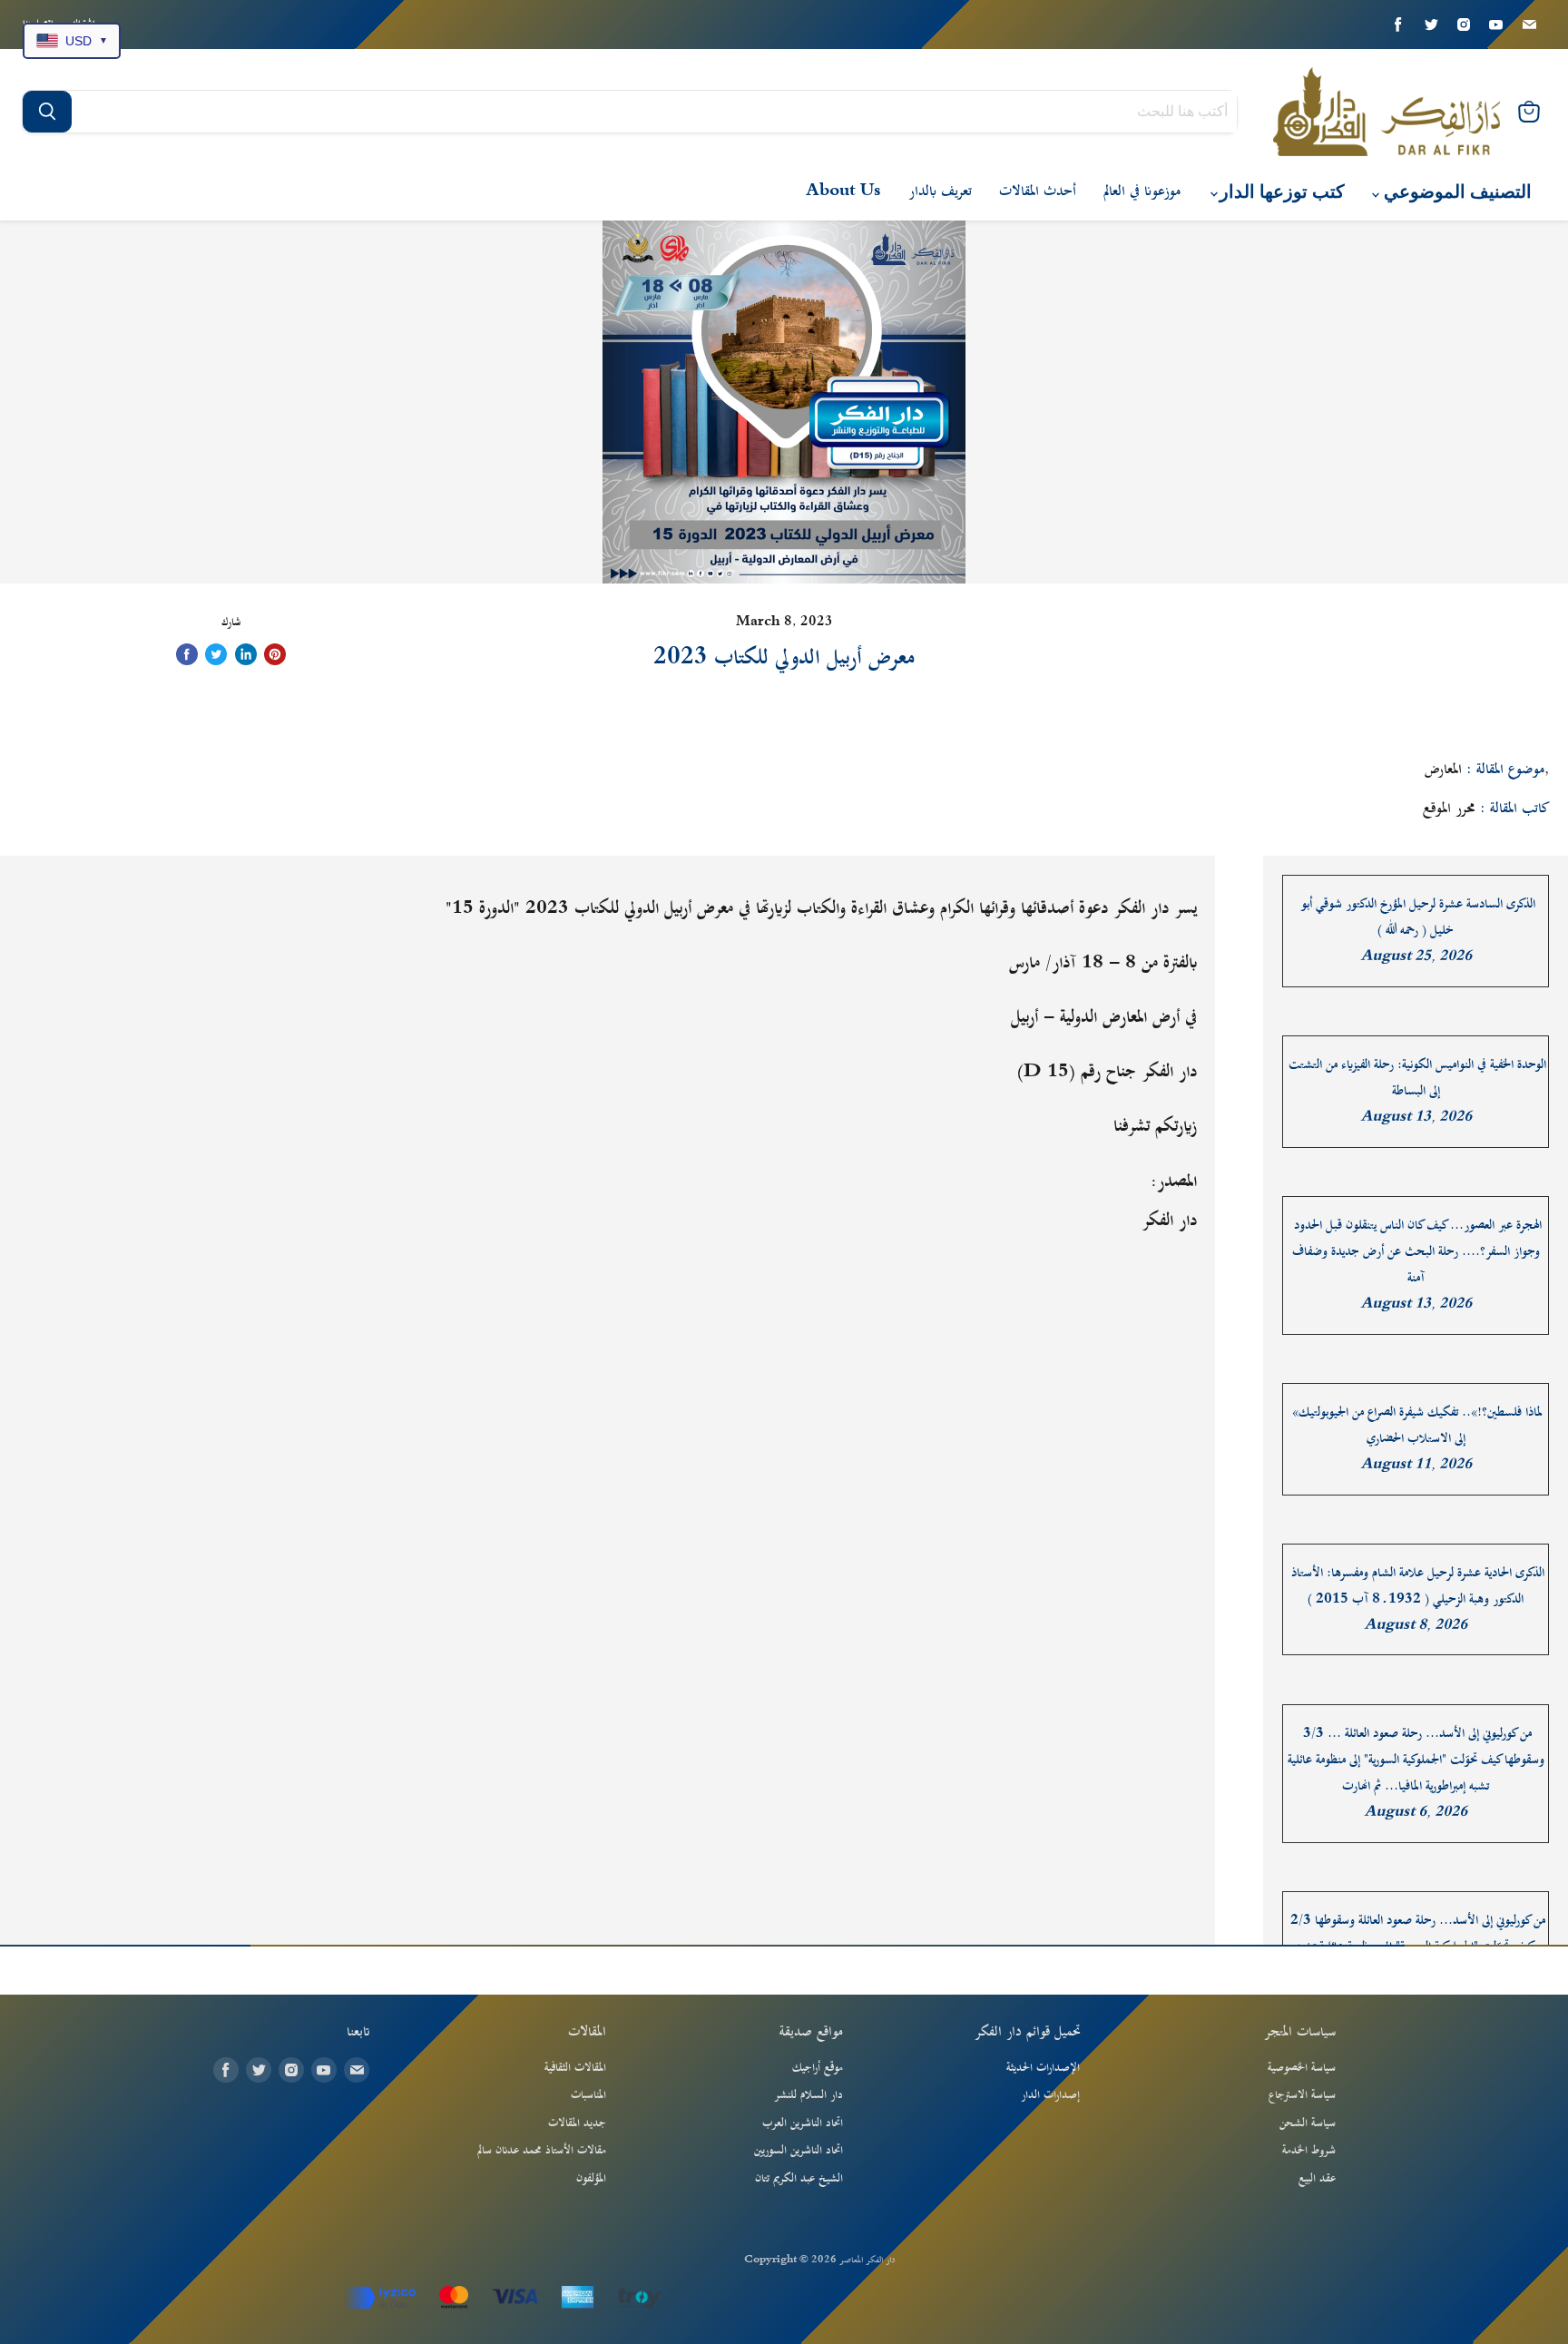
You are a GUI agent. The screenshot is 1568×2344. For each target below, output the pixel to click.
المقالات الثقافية (575, 2068)
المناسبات (588, 2095)
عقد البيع (1317, 2179)
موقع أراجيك (818, 2068)
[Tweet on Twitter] (216, 654)
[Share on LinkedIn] (246, 654)
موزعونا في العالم (1142, 191)
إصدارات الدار (1050, 2095)
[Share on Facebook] (187, 654)
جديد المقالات (577, 2123)
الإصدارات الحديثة (1043, 2068)
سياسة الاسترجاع (1302, 2095)
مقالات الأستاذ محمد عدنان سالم (542, 2151)
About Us (843, 191)
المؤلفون (591, 2179)
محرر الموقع (1449, 809)
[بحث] (47, 112)
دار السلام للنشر (808, 2095)
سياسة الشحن (1308, 2123)
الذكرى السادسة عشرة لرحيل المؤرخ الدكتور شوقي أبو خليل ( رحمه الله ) (1418, 917)
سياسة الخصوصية (1302, 2068)
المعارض (1443, 770)
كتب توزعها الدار (1280, 192)
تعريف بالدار (940, 191)
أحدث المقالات (1038, 191)
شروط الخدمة (1309, 2151)
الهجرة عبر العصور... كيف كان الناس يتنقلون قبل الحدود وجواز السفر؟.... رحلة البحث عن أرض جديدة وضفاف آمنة (1417, 1252)
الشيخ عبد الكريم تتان (799, 2179)
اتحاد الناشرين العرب (803, 2123)
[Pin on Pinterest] (275, 654)
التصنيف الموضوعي (1455, 192)
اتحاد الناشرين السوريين (799, 2151)
